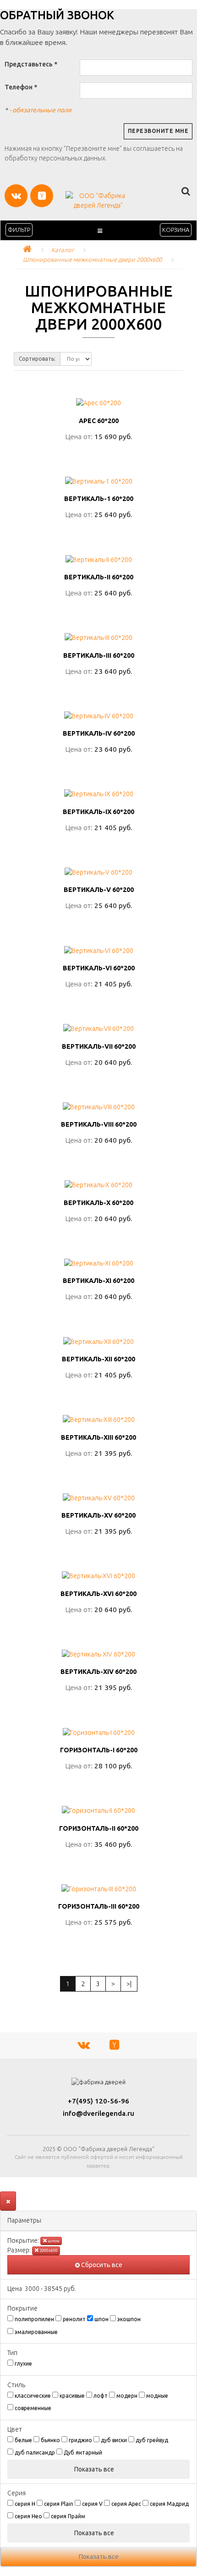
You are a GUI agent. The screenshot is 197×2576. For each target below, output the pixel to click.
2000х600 (48, 2251)
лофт (101, 2396)
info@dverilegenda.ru (98, 2113)
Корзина (176, 230)
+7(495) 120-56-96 (98, 2101)
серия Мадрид (169, 2504)
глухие (23, 2364)
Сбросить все (101, 2265)
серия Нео (28, 2516)
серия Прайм (68, 2516)
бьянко (50, 2440)
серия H (25, 2504)
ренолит (74, 2319)
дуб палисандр (35, 2452)
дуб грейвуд (152, 2440)
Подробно (99, 456)
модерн (127, 2396)
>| (129, 1984)
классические (33, 2396)
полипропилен (34, 2319)
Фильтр (19, 230)
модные (157, 2396)
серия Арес (126, 2504)
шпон (53, 2241)
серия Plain (59, 2504)
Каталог (63, 250)
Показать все (95, 2469)
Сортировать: (37, 359)
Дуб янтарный (83, 2452)
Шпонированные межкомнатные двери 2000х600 (92, 259)
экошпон (129, 2319)
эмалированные (36, 2332)
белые (23, 2440)
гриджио (80, 2440)
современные (33, 2408)
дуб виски (114, 2440)
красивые (72, 2396)
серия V (92, 2504)
